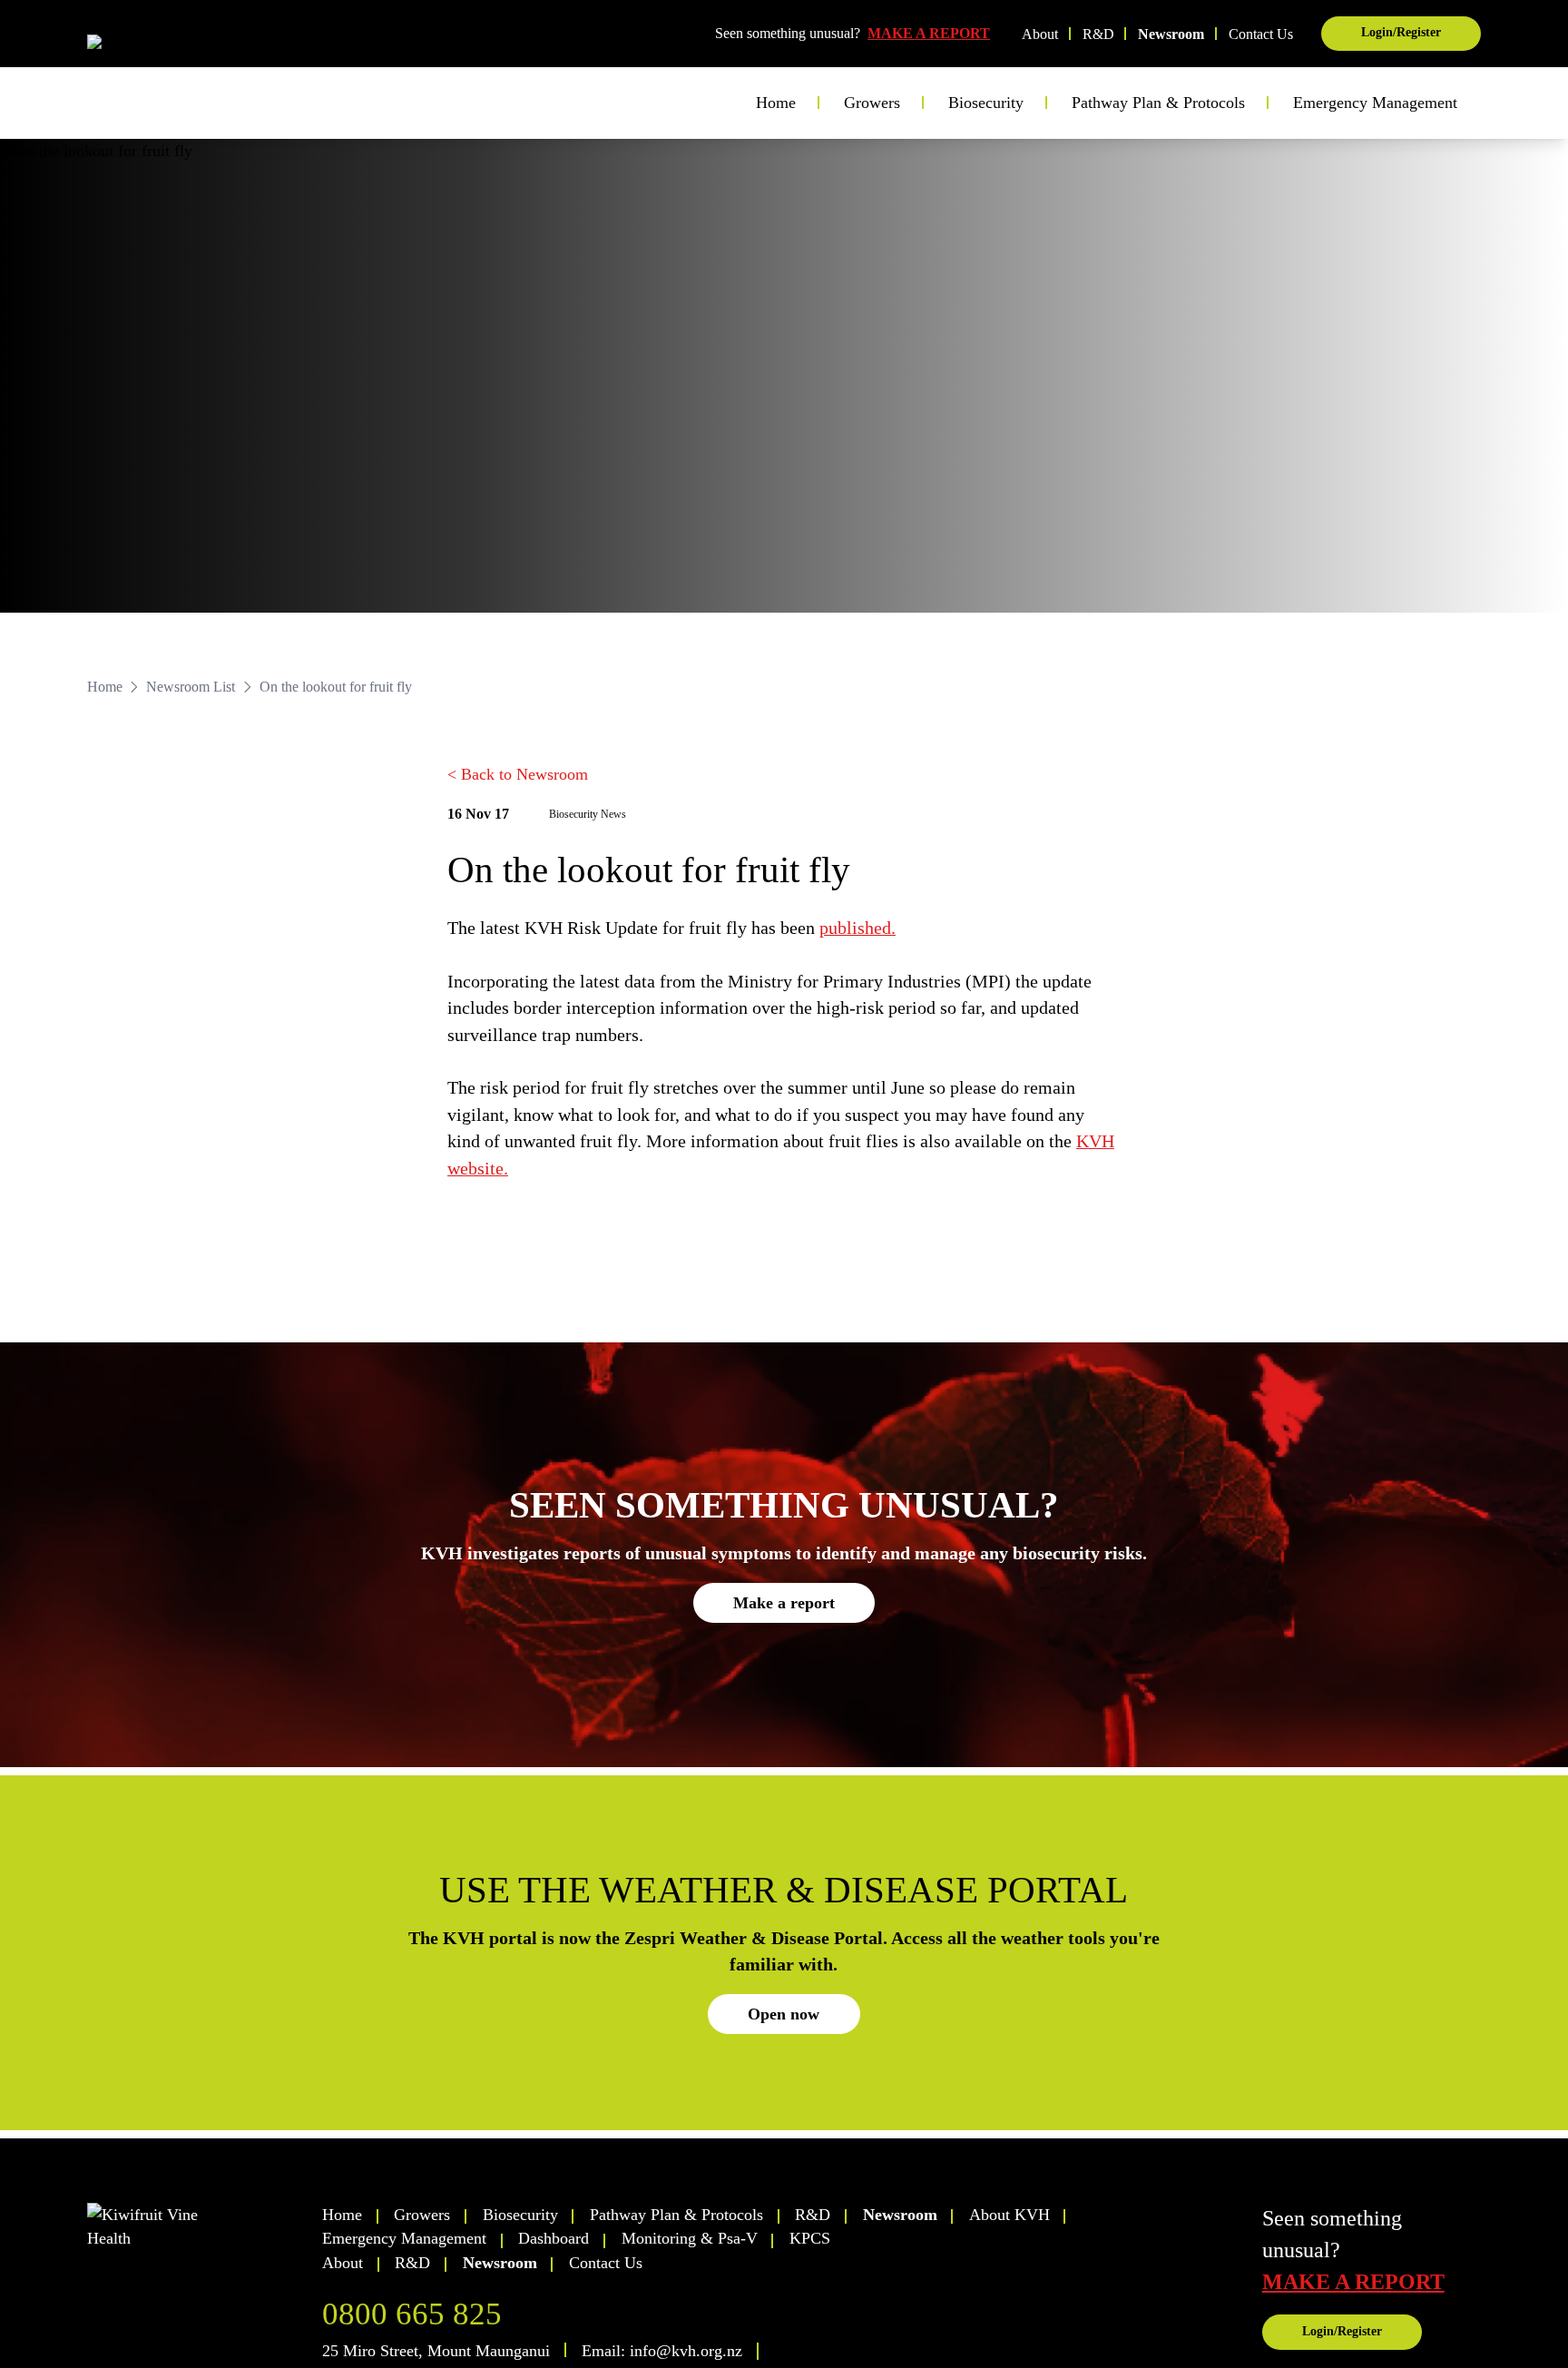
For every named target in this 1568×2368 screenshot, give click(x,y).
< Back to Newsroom (518, 774)
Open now (784, 2014)
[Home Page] (159, 47)
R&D (1098, 34)
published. (857, 928)
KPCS (810, 2238)
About (1040, 34)
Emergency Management (1375, 103)
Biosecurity (520, 2215)
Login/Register (1401, 32)
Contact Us (1261, 34)
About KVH (1009, 2215)
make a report (1353, 2282)
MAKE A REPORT (929, 33)
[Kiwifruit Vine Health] (196, 2227)
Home (776, 103)
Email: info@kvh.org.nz (662, 2351)
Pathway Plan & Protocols (676, 2215)
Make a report (784, 1603)
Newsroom (1171, 34)
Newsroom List (191, 687)
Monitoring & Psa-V (690, 2238)
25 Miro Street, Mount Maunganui (436, 2351)
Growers (422, 2215)
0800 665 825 (412, 2314)
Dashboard (554, 2238)
